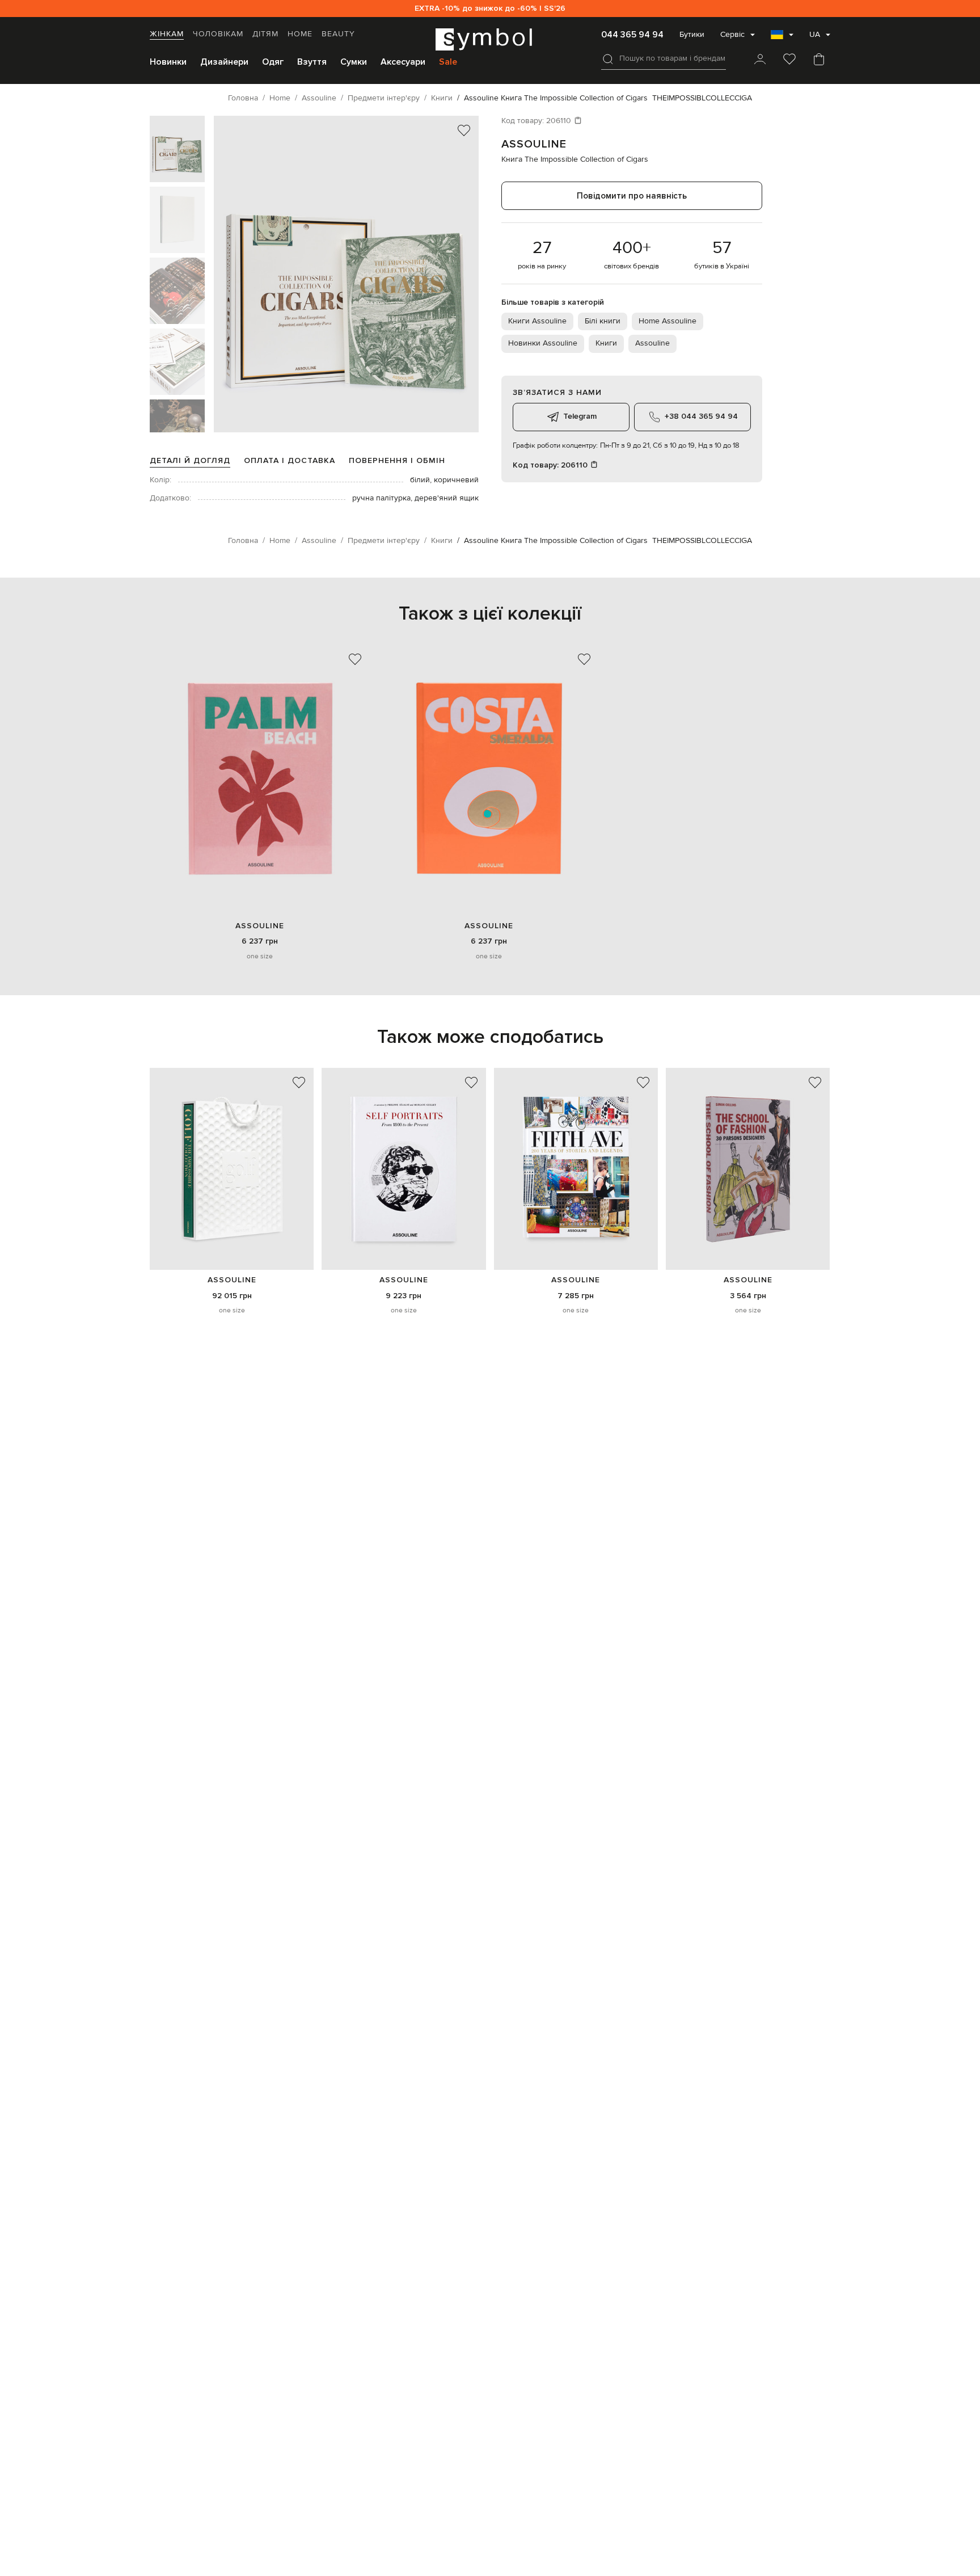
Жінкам (167, 34)
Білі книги (603, 321)
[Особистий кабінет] (760, 60)
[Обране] (789, 60)
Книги (606, 343)
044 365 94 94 (632, 35)
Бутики (692, 35)
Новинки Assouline (543, 343)
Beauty (338, 34)
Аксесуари (403, 62)
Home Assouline (668, 321)
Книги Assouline (537, 321)
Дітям (265, 34)
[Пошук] (608, 59)
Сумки (354, 62)
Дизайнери (224, 62)
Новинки (168, 62)
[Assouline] (232, 1169)
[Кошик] (819, 60)
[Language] (782, 38)
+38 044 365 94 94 (701, 416)
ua (815, 35)
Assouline (534, 144)
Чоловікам (218, 34)
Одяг (273, 62)
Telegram (580, 416)
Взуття (312, 62)
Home (300, 34)
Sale (448, 62)
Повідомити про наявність (632, 196)
